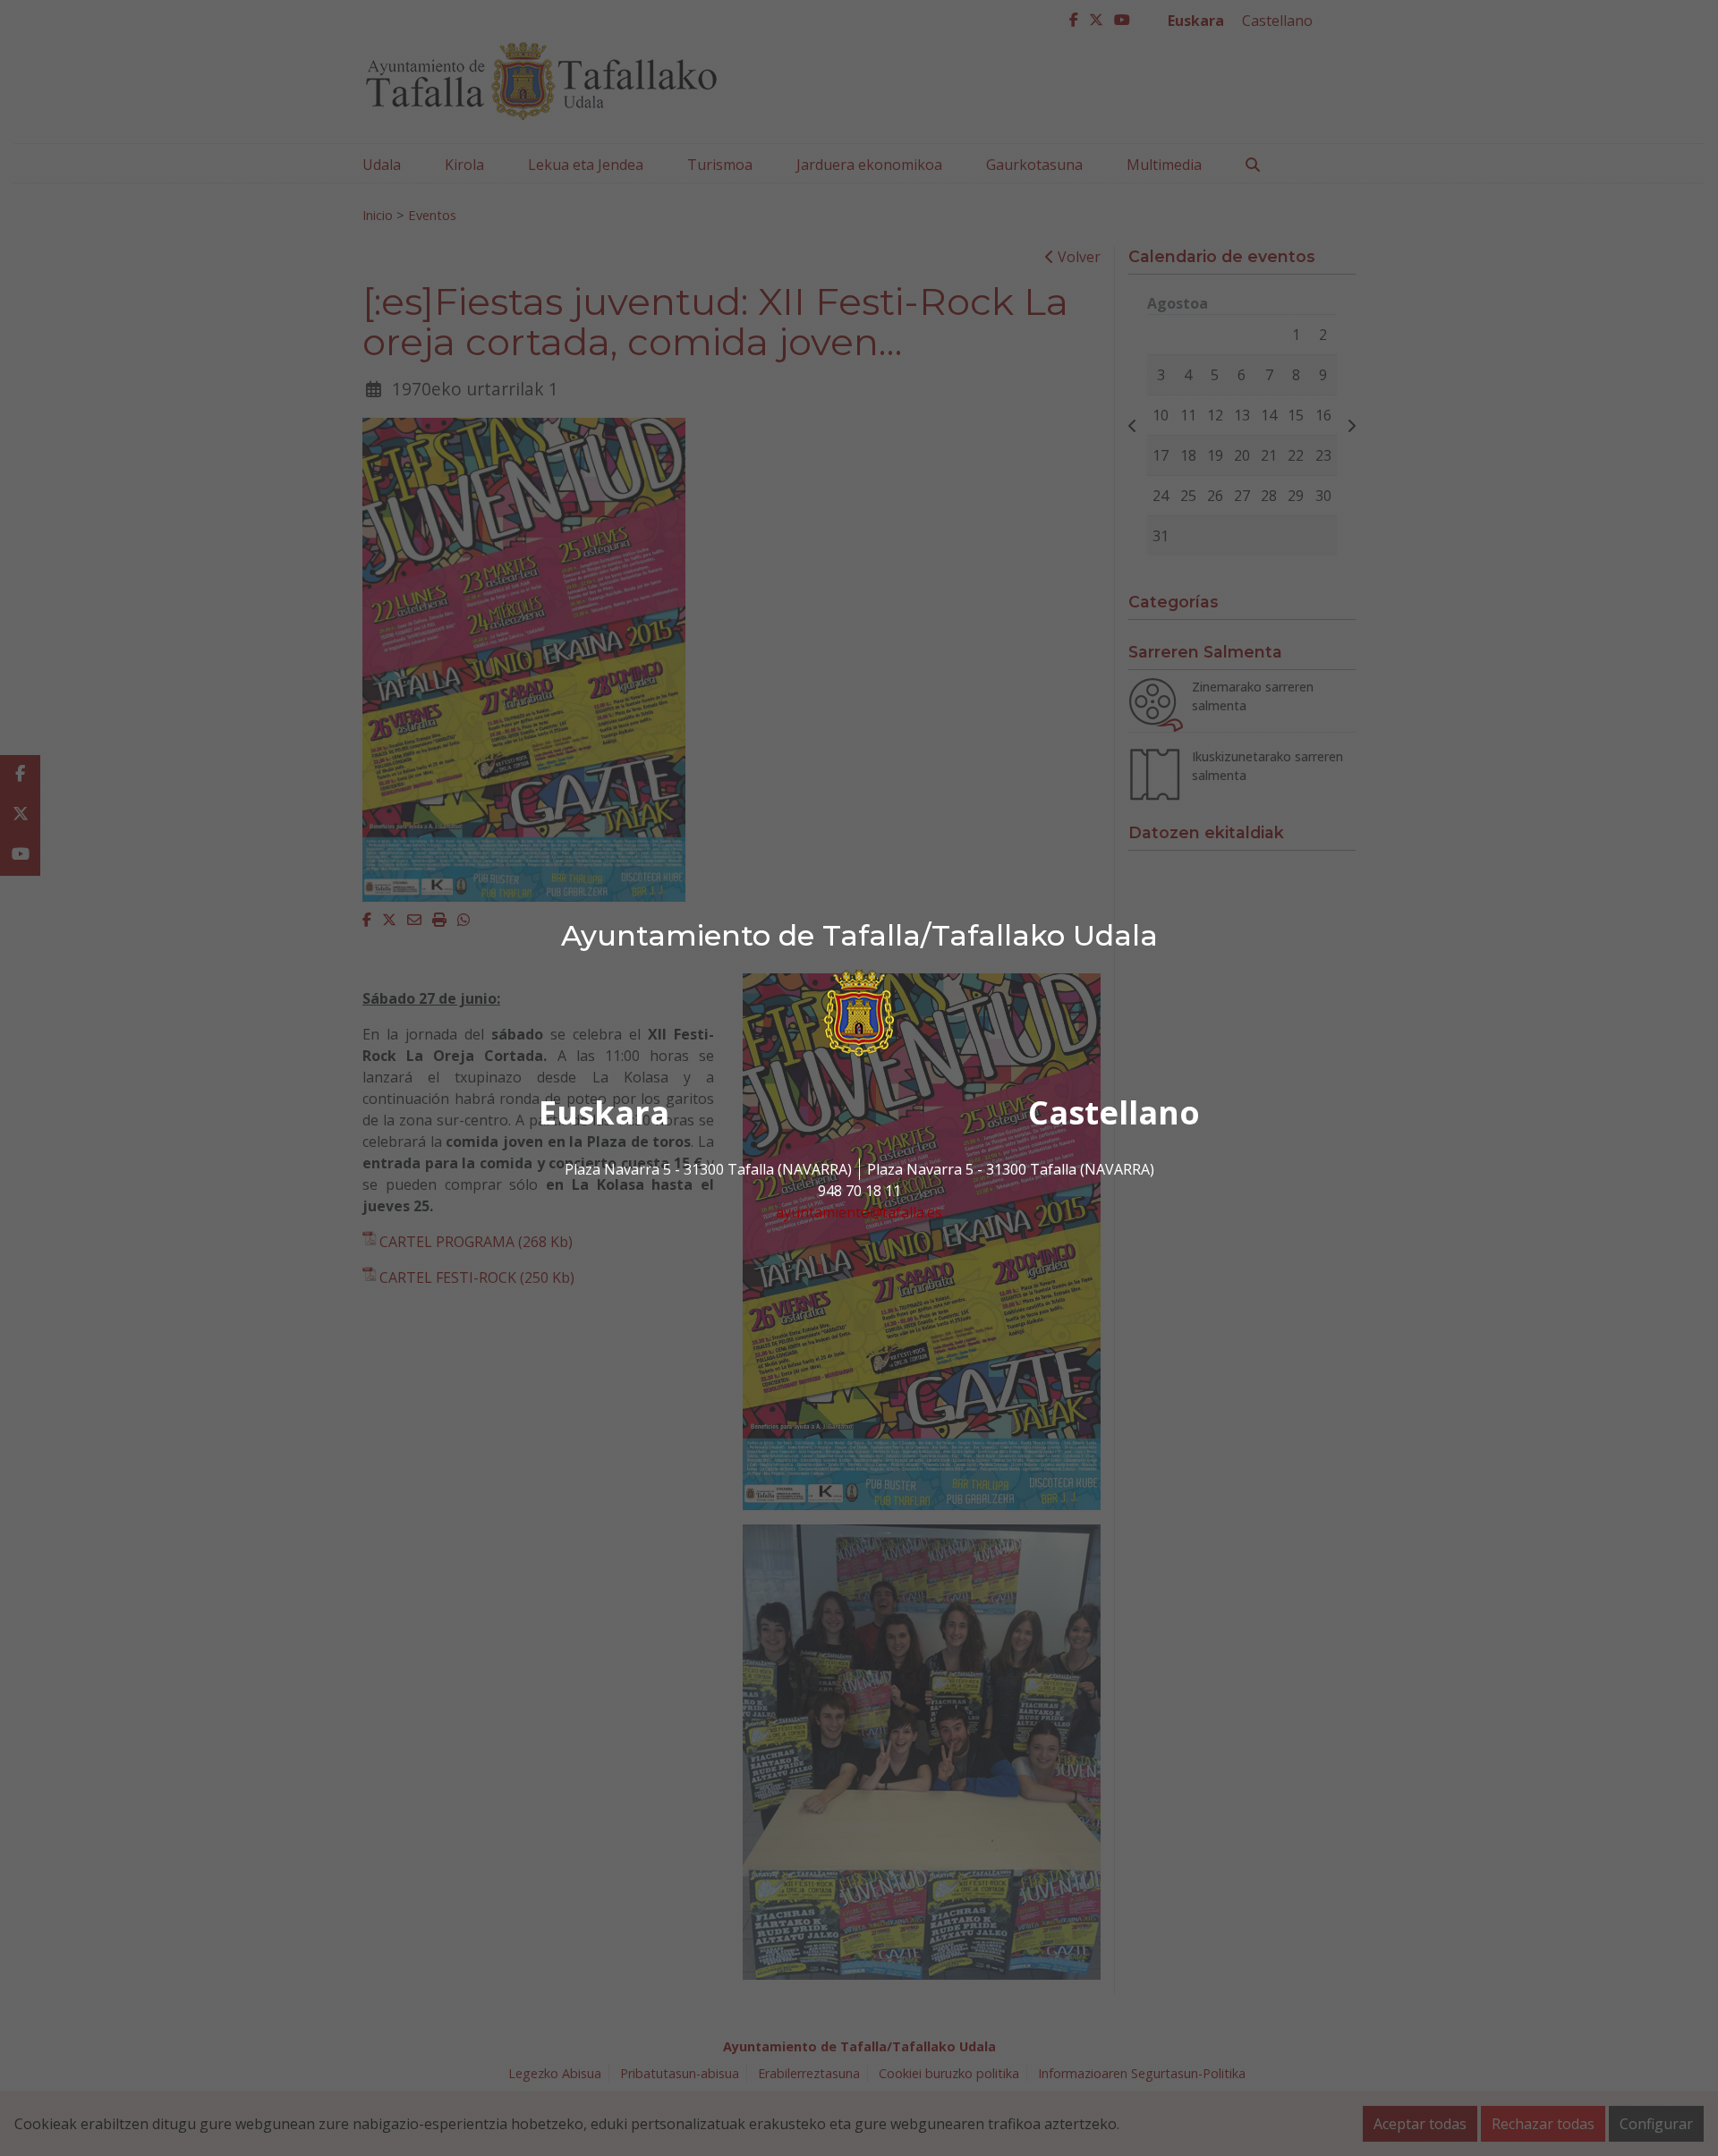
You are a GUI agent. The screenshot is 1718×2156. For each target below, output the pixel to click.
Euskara (604, 1112)
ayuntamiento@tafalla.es (859, 1212)
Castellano (1114, 1112)
